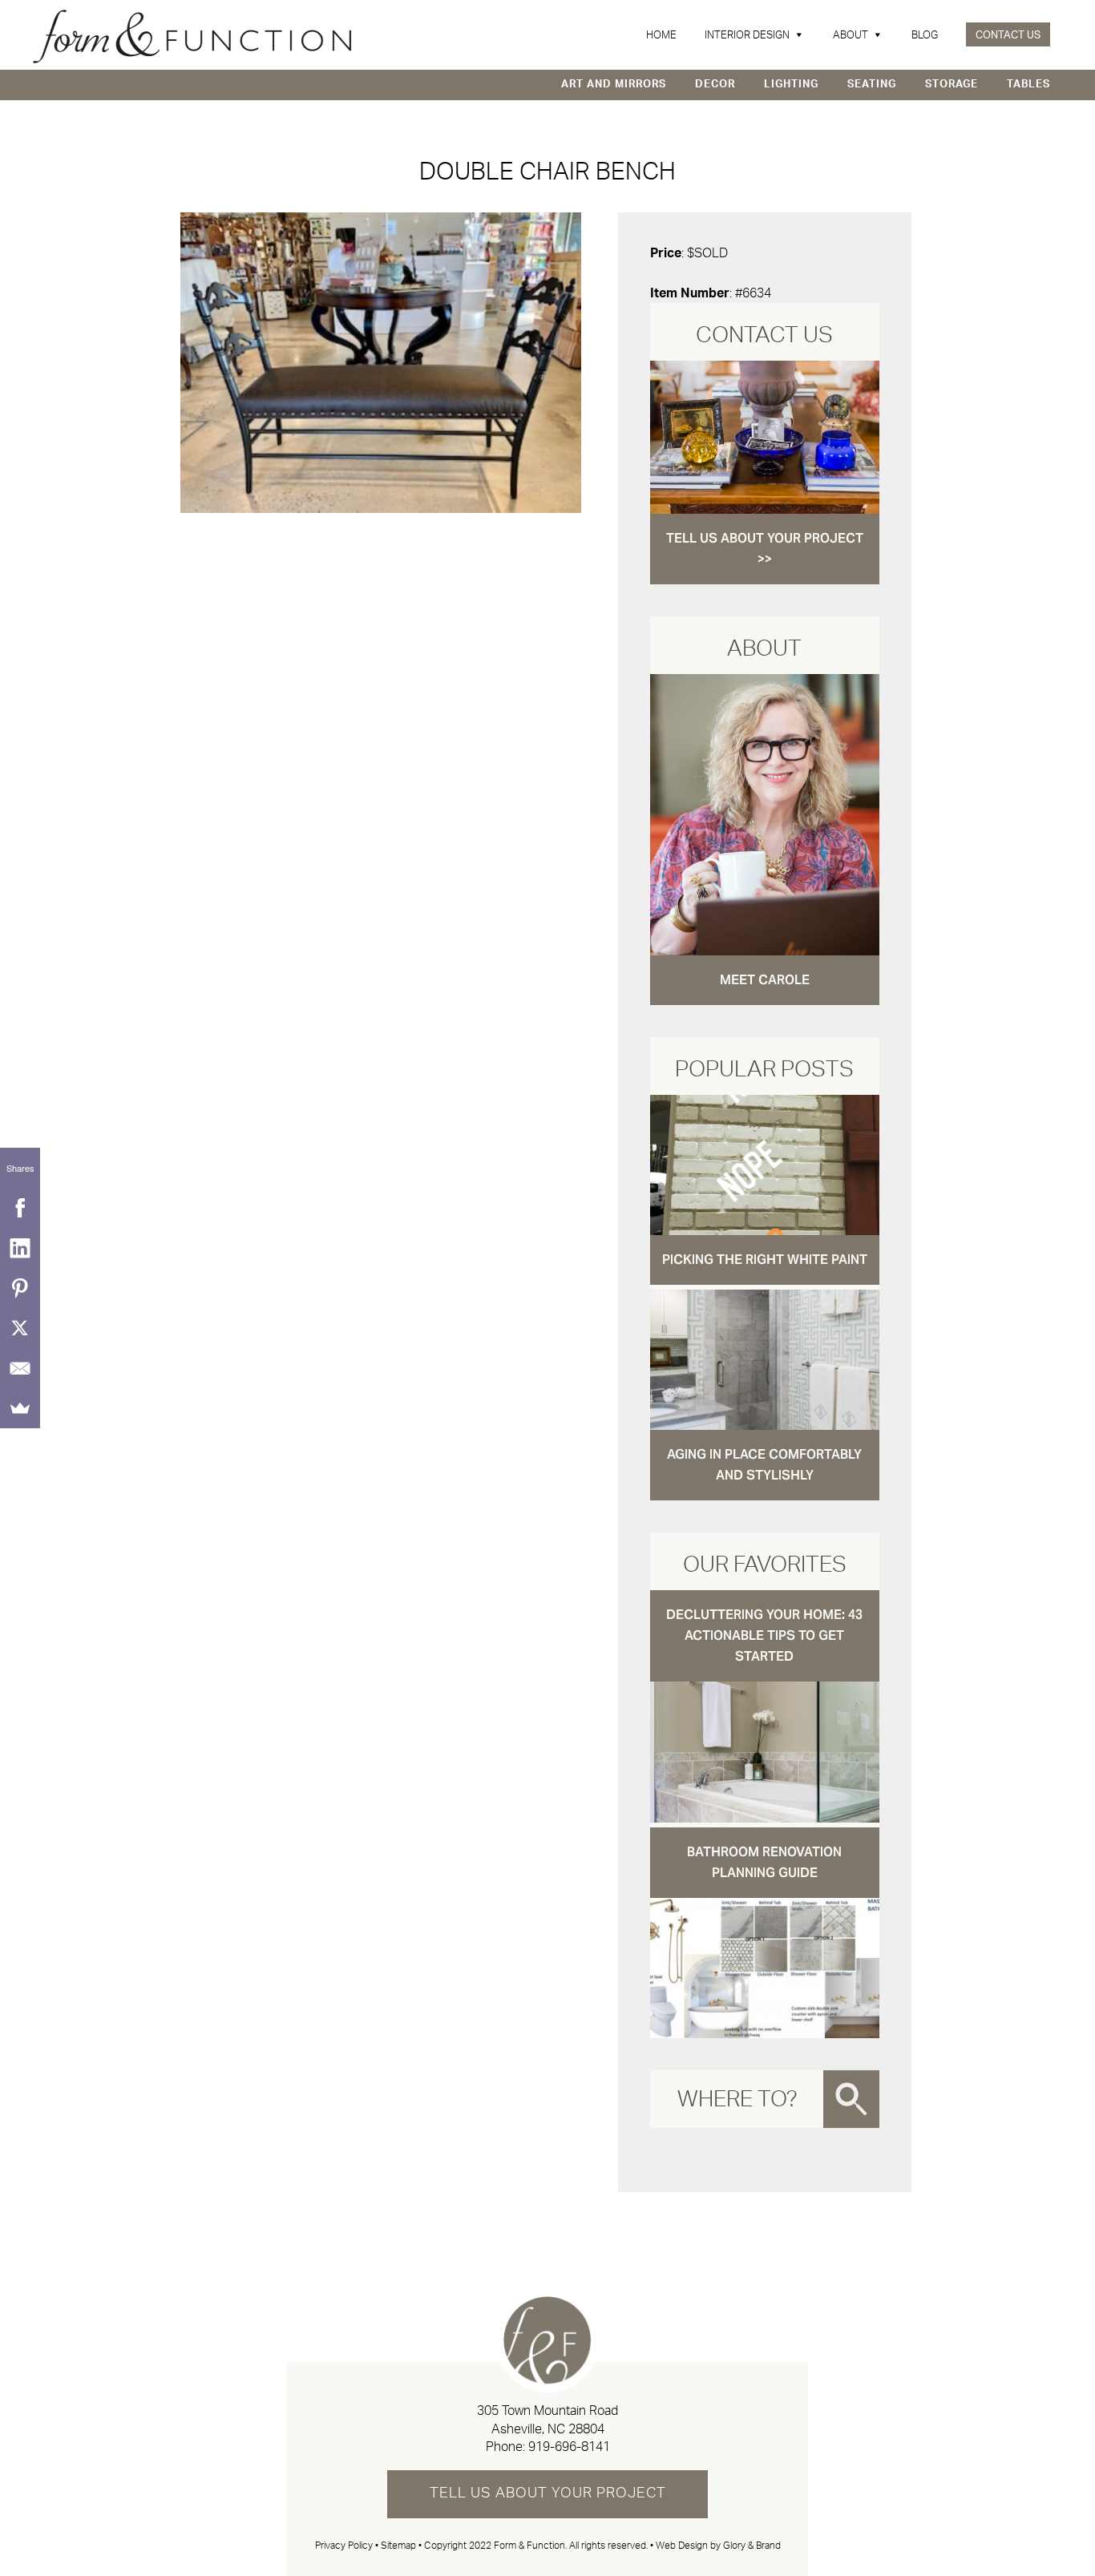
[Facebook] (20, 1208)
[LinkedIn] (20, 1248)
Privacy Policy (344, 2546)
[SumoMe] (20, 1408)
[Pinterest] (20, 1288)
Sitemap (398, 2546)
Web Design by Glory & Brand (718, 2546)
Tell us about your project (548, 2493)
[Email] (20, 1368)
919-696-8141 (569, 2447)
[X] (20, 1328)
